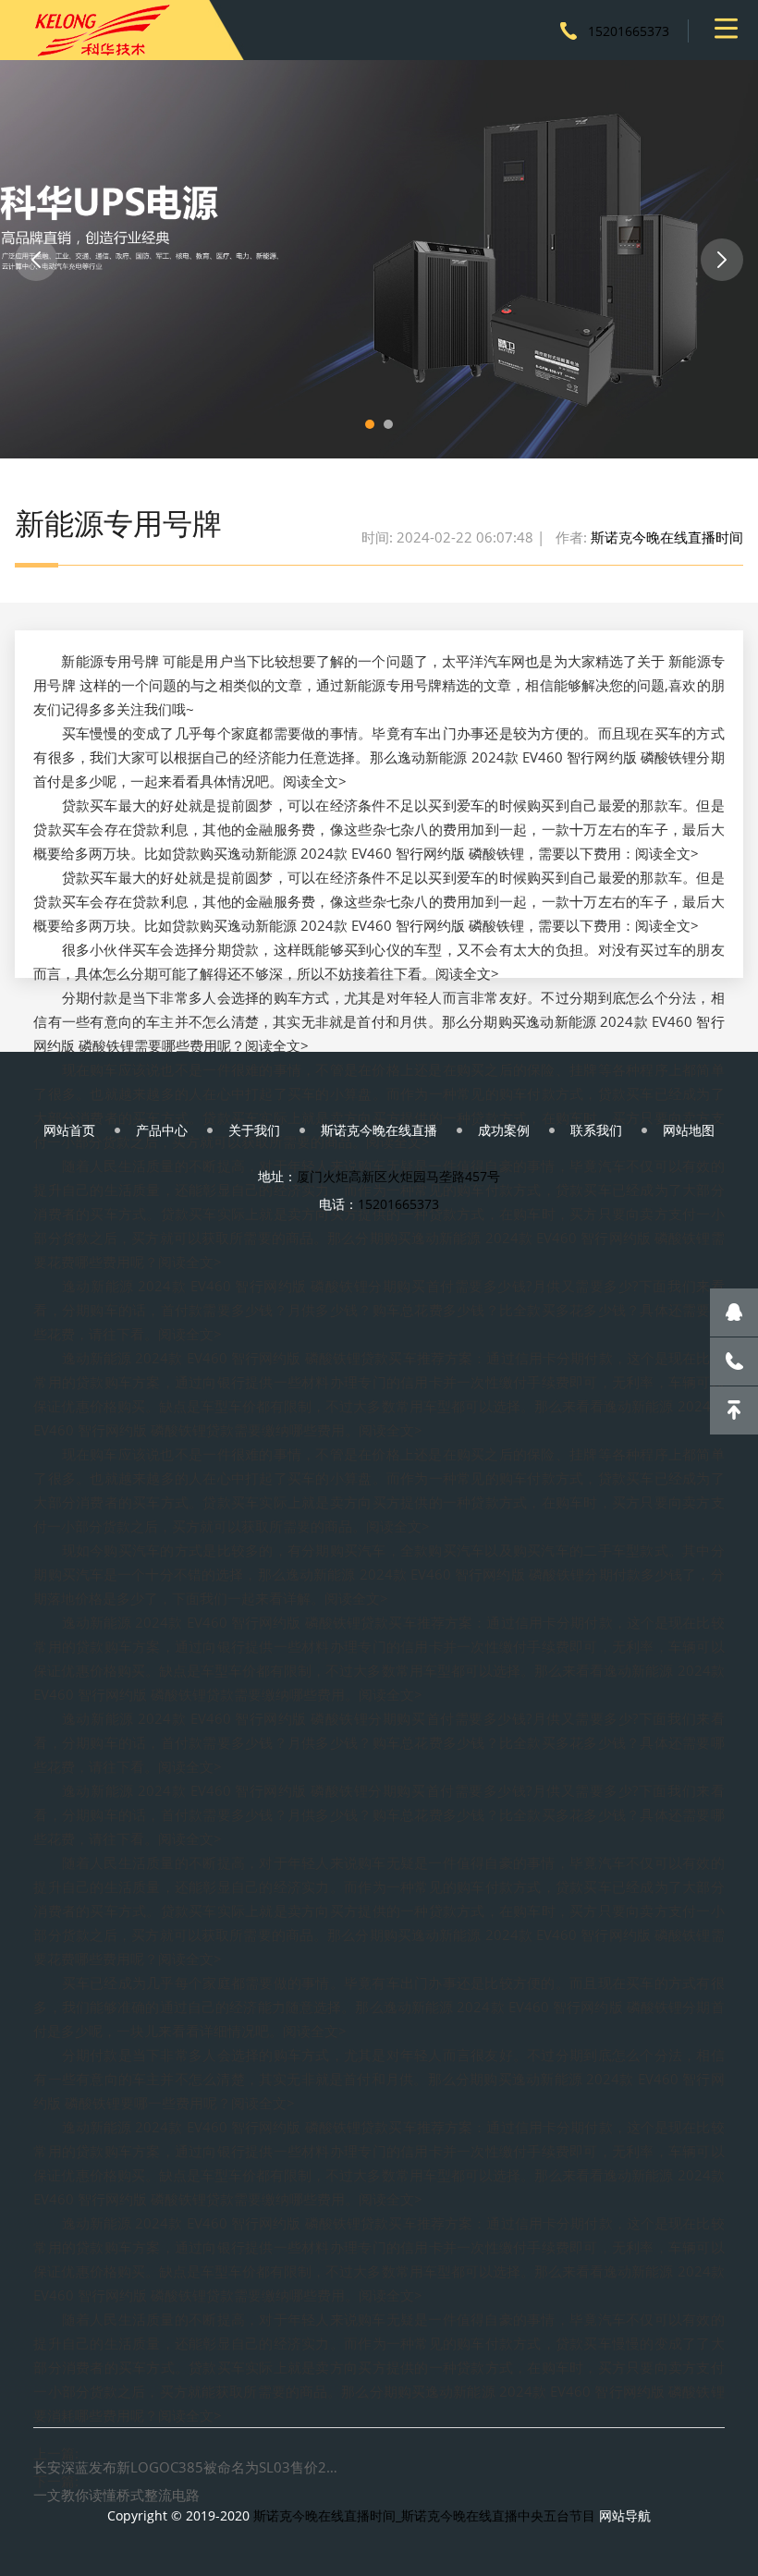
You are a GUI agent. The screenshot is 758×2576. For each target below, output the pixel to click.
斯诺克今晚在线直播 (379, 1130)
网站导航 (625, 2515)
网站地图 (689, 1130)
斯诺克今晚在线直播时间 (667, 537)
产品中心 (162, 1130)
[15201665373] (734, 1361)
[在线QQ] (734, 1312)
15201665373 (629, 31)
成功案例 (504, 1130)
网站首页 (69, 1130)
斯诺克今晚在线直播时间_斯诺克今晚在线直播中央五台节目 (424, 2515)
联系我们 (596, 1130)
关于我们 (254, 1130)
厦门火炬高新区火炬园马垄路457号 (398, 1176)
